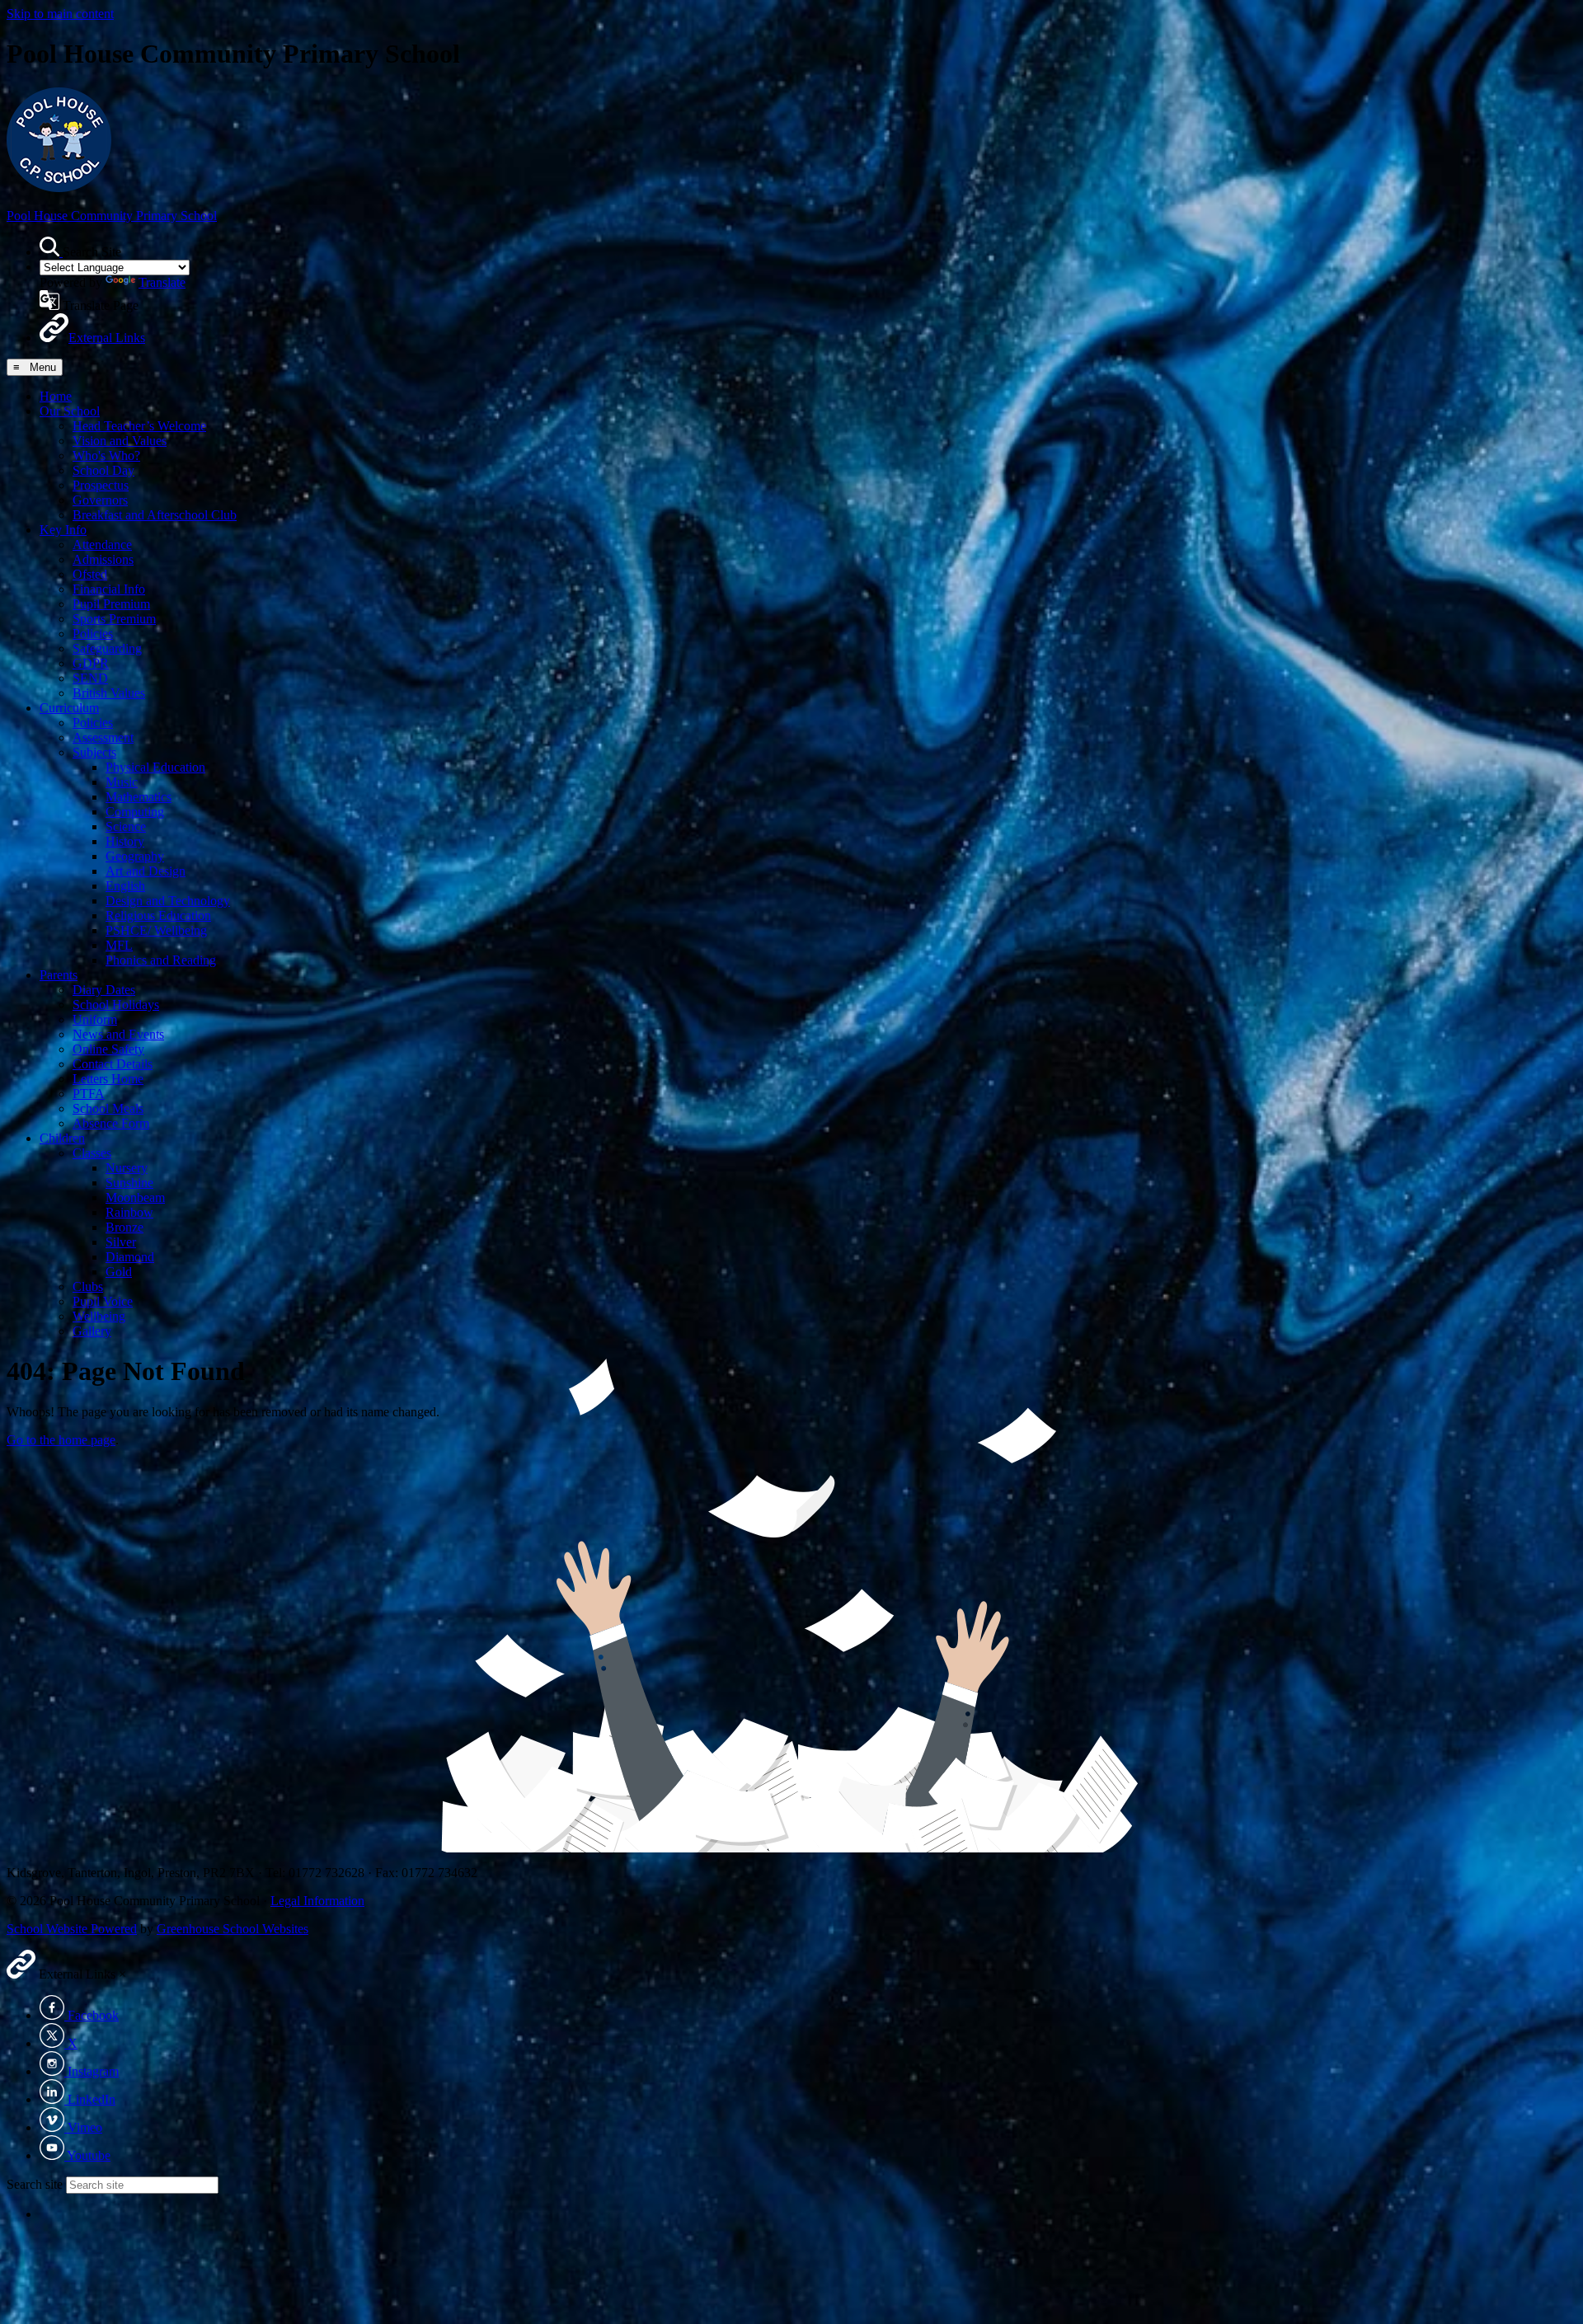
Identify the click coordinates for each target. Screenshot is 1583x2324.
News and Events (118, 1034)
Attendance (102, 545)
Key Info (63, 530)
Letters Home (108, 1079)
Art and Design (146, 871)
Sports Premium (114, 619)
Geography (135, 856)
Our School (70, 411)
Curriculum (69, 708)
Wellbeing (99, 1316)
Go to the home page (61, 1440)
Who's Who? (106, 455)
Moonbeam (135, 1197)
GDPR (91, 663)
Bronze (124, 1227)
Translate (162, 282)
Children (62, 1138)
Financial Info (109, 589)
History (125, 841)
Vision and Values (120, 441)
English (125, 886)
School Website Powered (72, 1929)
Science (126, 826)
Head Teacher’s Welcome (139, 426)
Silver (121, 1242)
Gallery (92, 1331)
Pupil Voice (103, 1301)
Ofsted (90, 574)
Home (56, 396)
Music (122, 782)
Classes (92, 1153)
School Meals (108, 1108)
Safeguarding (107, 648)
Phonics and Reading (161, 960)
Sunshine (129, 1183)
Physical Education (155, 767)
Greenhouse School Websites (233, 1929)
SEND (90, 678)
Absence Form (111, 1123)
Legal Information (317, 1901)
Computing (135, 812)
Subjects (94, 752)
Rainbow (129, 1212)
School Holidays (116, 1005)
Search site (35, 2184)
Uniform (95, 1019)
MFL (119, 945)
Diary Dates (104, 990)
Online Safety (108, 1049)
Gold (119, 1272)
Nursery (127, 1168)
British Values (109, 693)
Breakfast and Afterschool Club (155, 515)
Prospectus (101, 485)
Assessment (103, 737)
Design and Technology (168, 901)
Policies (93, 634)
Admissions (103, 559)
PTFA (89, 1094)
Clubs (88, 1286)
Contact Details (113, 1064)
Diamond (130, 1257)
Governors (100, 500)
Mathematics (139, 797)
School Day (103, 470)
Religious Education (158, 916)
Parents (59, 975)
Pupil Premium (111, 604)
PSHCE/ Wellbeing (156, 930)
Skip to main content (60, 14)
